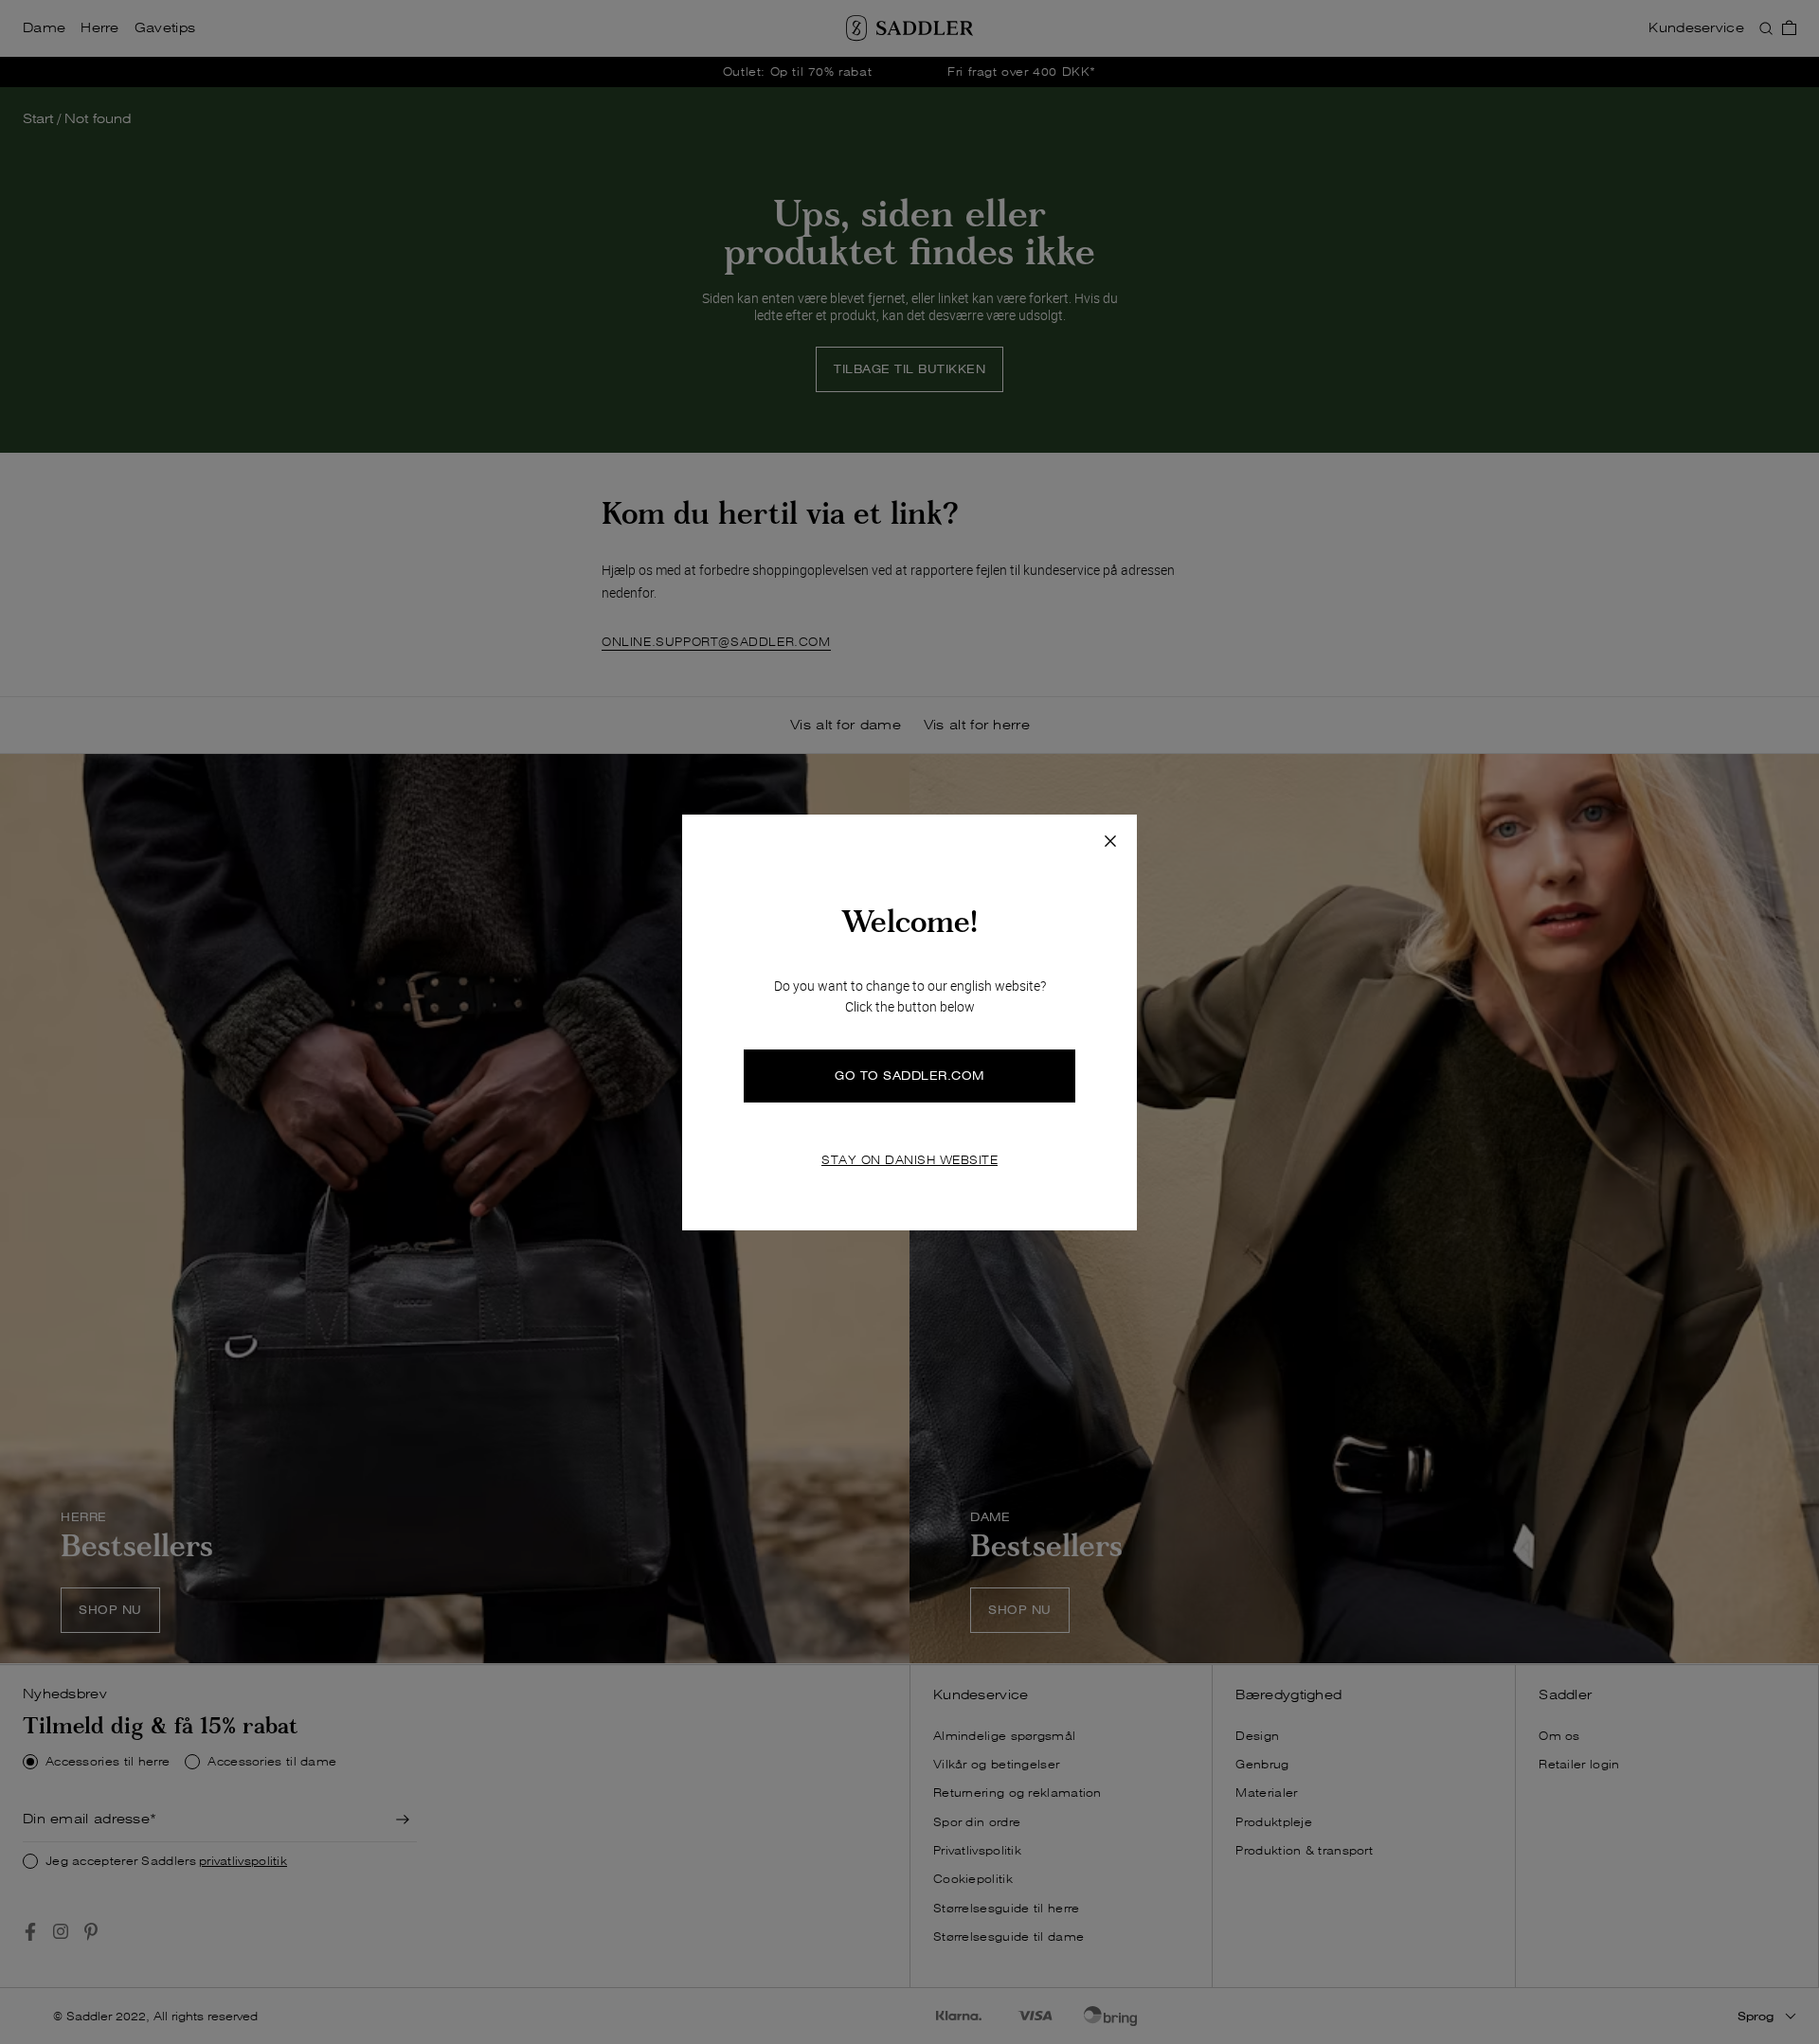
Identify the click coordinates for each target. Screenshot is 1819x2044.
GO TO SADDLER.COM (909, 1076)
